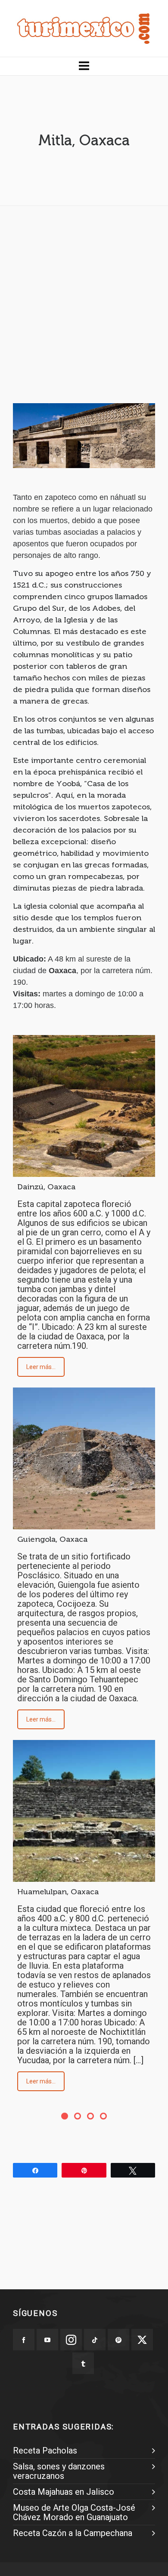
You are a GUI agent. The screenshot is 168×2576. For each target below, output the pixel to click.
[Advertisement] (84, 296)
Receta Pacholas (45, 2450)
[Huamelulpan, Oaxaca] (84, 1811)
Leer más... (41, 1367)
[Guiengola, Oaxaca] (84, 1458)
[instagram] (71, 2340)
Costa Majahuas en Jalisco (64, 2492)
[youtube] (47, 2340)
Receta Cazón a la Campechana (73, 2533)
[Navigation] (84, 66)
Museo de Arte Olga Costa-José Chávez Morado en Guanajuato (74, 2512)
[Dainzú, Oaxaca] (84, 1106)
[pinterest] (118, 2340)
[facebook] (24, 2340)
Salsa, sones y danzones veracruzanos (59, 2471)
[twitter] (142, 2340)
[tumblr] (83, 2363)
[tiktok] (95, 2340)
